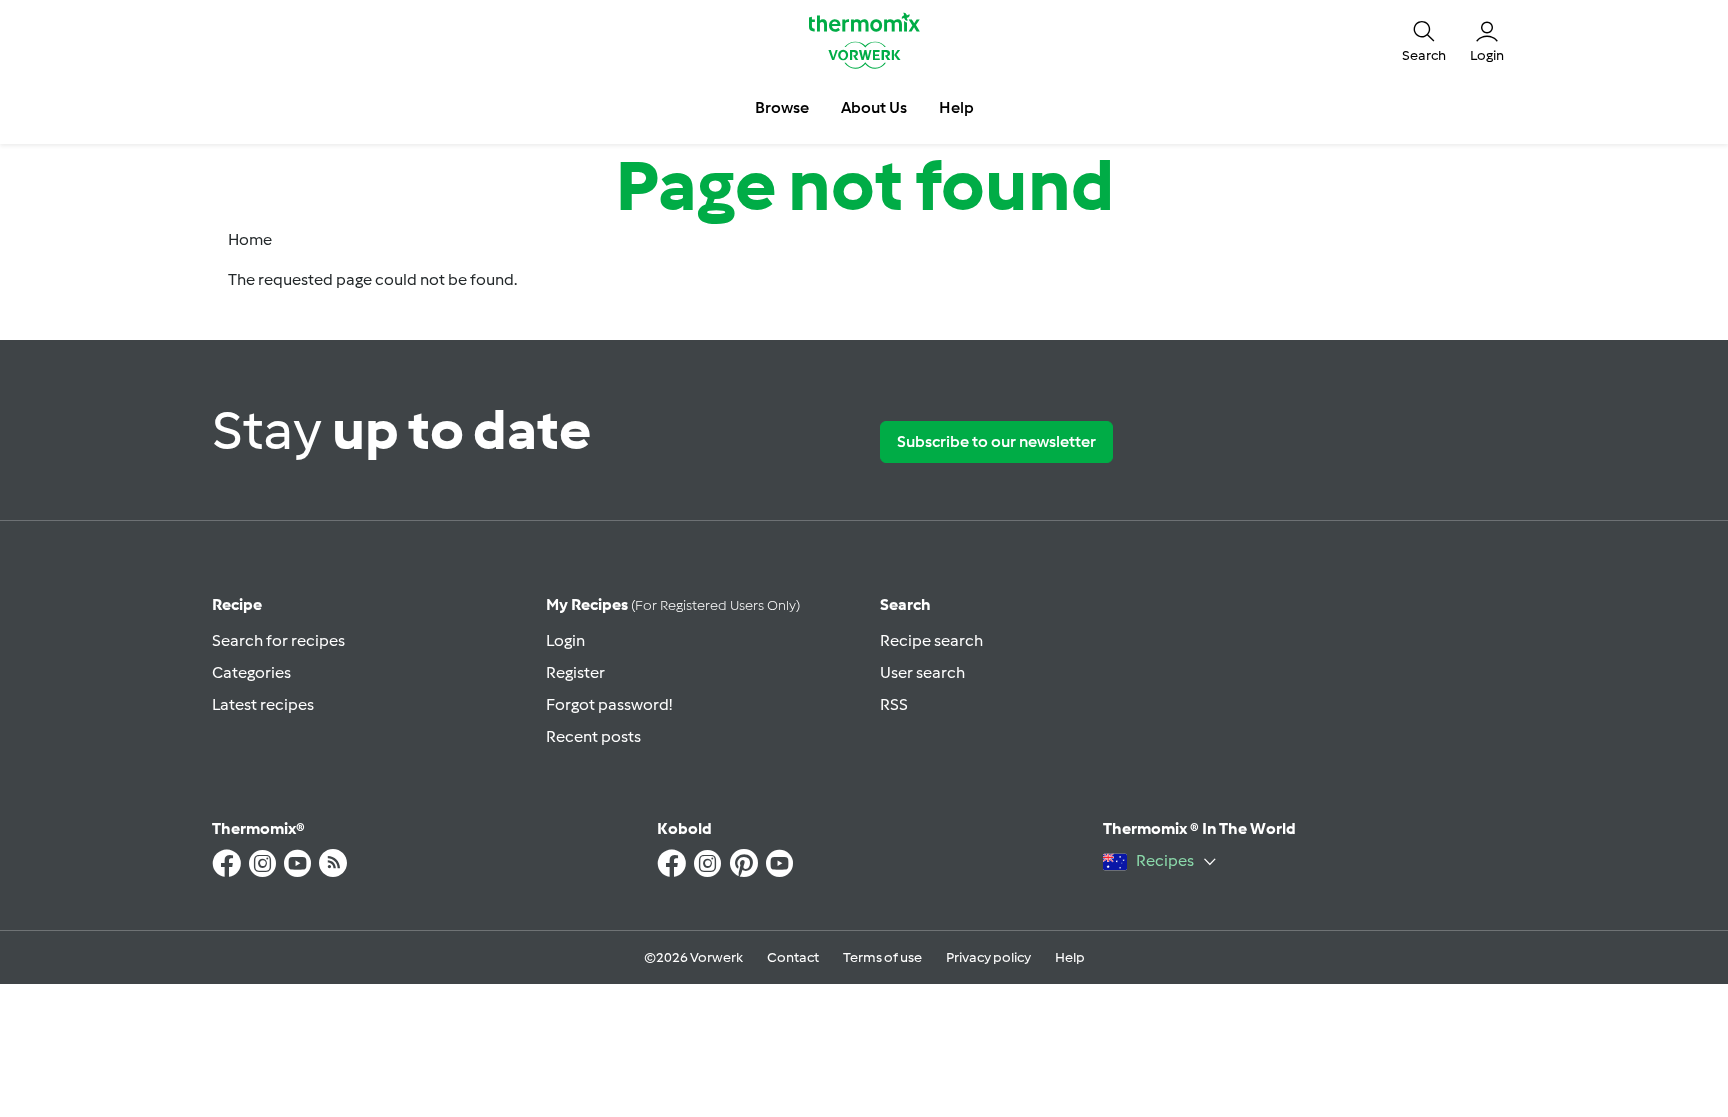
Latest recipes (263, 704)
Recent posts (593, 736)
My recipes (673, 604)
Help (1070, 957)
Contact (793, 957)
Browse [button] (782, 107)
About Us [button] (874, 107)
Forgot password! (609, 704)
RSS (894, 704)
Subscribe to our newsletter (996, 441)
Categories (251, 672)
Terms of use (882, 957)
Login (565, 640)
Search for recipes (278, 640)
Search (905, 604)
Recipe (237, 604)
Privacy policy (988, 957)
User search (922, 672)
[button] (1424, 40)
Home (250, 239)
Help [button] (956, 107)
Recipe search (931, 640)
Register (575, 672)
